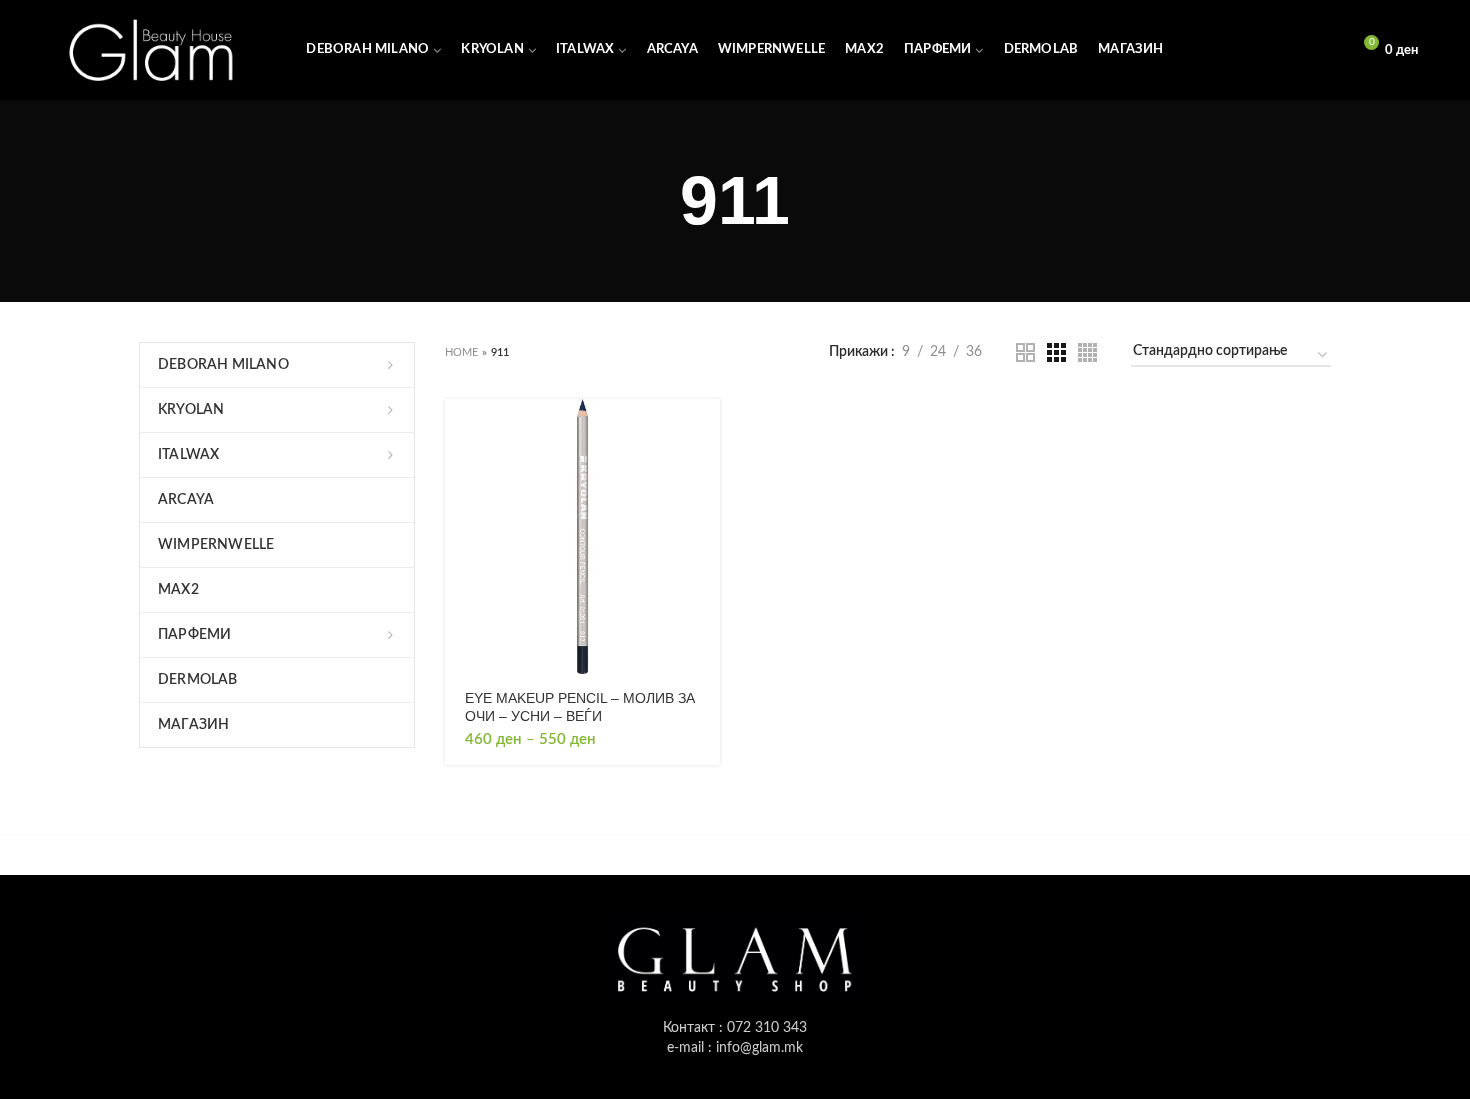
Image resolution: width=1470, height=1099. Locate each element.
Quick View (705, 476)
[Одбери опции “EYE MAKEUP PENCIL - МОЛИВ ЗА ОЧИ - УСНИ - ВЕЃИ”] (705, 431)
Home (462, 352)
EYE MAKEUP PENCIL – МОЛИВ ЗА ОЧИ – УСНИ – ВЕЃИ (580, 707)
